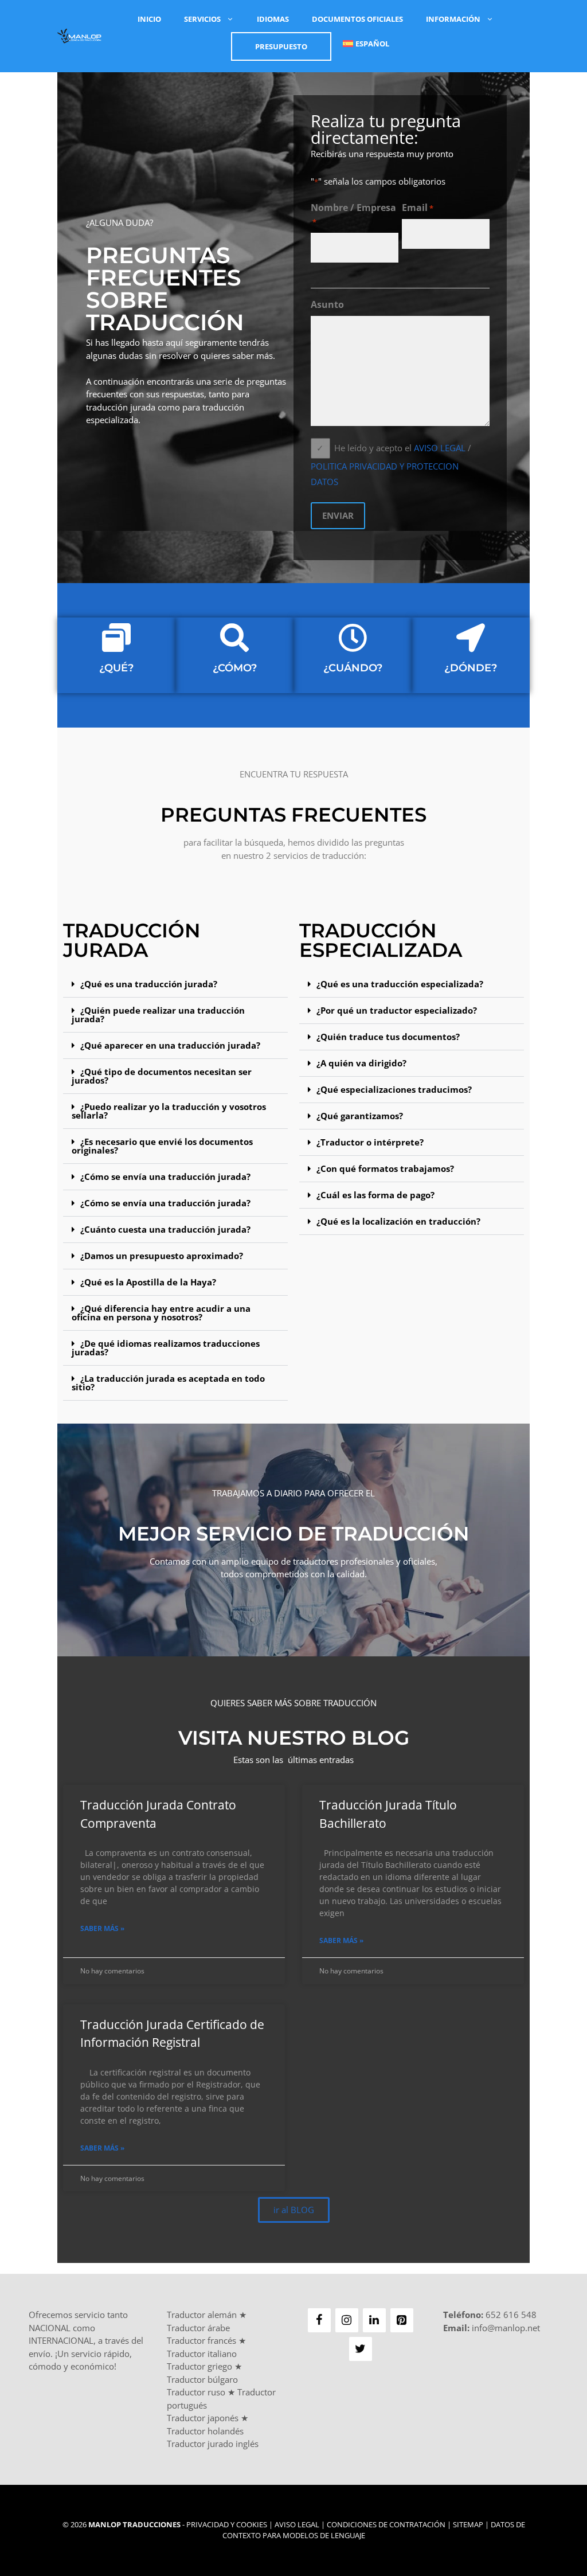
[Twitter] (361, 2349)
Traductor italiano (202, 2354)
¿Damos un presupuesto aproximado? (162, 1256)
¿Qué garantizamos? (360, 1116)
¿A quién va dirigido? (361, 1063)
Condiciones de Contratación (386, 2524)
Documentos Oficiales (357, 19)
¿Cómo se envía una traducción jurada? (165, 1176)
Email (418, 208)
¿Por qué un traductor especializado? (397, 1010)
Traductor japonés (203, 2418)
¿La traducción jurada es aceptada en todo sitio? (168, 1383)
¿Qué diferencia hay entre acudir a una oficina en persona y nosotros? (161, 1313)
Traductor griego (199, 2366)
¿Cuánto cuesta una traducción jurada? (165, 1229)
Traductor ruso (196, 2392)
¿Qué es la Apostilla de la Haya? (148, 1282)
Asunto (327, 304)
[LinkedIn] (374, 2320)
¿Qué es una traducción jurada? (149, 984)
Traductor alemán (202, 2315)
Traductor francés (201, 2340)
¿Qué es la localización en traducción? (398, 1221)
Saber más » (102, 1928)
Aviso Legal (297, 2524)
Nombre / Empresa (353, 214)
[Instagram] (347, 2320)
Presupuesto (281, 46)
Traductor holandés (205, 2431)
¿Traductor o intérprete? (370, 1142)
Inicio (149, 19)
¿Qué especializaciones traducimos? (394, 1089)
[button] (175, 984)
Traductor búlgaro (202, 2379)
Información (453, 19)
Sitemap (468, 2524)
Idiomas (273, 19)
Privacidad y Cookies (227, 2524)
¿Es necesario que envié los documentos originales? (162, 1146)
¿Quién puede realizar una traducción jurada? (158, 1015)
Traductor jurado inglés (213, 2444)
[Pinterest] (402, 2320)
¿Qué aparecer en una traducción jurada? (170, 1045)
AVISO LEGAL (440, 448)
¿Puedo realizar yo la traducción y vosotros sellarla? (169, 1111)
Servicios (202, 19)
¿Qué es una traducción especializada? (400, 984)
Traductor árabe (198, 2328)
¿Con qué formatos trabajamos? (385, 1168)
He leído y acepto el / (391, 464)
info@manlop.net (506, 2328)
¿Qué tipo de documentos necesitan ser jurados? (162, 1076)
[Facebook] (319, 2320)
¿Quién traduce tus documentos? (388, 1037)
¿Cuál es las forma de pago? (375, 1195)
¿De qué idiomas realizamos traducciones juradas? (166, 1348)
